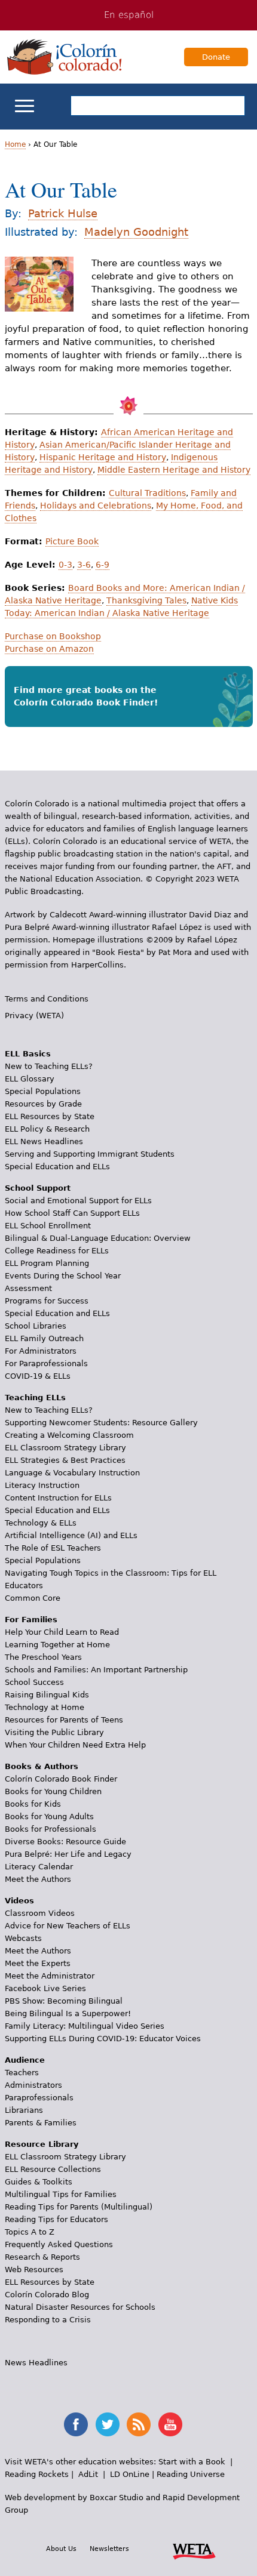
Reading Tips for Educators (56, 2219)
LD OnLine (130, 2474)
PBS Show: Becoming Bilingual (64, 2001)
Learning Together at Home (57, 1645)
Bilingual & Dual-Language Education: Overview (98, 1238)
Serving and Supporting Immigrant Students (90, 1154)
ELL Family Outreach (44, 1338)
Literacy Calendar (39, 1867)
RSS (139, 2424)
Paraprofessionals (39, 2098)
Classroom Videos (40, 1913)
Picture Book (72, 541)
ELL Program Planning (47, 1263)
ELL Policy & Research (47, 1129)
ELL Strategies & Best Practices (65, 1460)
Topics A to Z (30, 2232)
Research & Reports (42, 2257)
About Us (61, 2549)
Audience (25, 2060)
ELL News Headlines (44, 1141)
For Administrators (41, 1351)
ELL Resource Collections (53, 2169)
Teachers (22, 2073)
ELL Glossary (30, 1079)
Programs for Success (47, 1301)
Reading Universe (191, 2474)
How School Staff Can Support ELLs (72, 1213)
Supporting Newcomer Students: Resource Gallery (101, 1423)
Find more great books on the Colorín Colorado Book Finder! (86, 696)
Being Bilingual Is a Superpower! (68, 2013)
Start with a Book (192, 2462)
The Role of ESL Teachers (53, 1548)
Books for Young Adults (49, 1817)
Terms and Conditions (47, 999)
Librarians (24, 2110)
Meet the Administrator (50, 1976)
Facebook (76, 2424)
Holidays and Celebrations (96, 506)
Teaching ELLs (35, 1398)
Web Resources (34, 2270)
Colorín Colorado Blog (47, 2295)
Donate (216, 57)
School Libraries (36, 1326)
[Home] (65, 57)
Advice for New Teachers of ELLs (68, 1926)
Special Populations (43, 1091)
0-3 (65, 565)
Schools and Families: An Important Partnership (96, 1670)
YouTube (170, 2424)
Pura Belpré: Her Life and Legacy (68, 1854)
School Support (38, 1188)
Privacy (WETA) (34, 1016)
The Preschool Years (43, 1657)
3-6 (84, 565)
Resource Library (42, 2144)
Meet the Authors (38, 1879)
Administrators (33, 2085)
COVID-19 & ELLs (38, 1376)
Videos (19, 1901)
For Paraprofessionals (46, 1364)
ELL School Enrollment (48, 1226)
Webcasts (23, 1938)
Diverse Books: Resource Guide (65, 1842)
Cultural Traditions (147, 493)
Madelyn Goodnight (136, 232)
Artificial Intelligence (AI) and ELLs (71, 1535)
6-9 (103, 565)
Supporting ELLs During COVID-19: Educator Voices (103, 2039)
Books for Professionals (51, 1829)
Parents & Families (41, 2123)
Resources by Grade (43, 1104)
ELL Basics (28, 1054)
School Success (34, 1682)
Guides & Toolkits (39, 2182)
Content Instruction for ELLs (58, 1498)
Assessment (28, 1288)
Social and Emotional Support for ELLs (78, 1201)
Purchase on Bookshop (53, 636)
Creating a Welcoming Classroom (69, 1435)
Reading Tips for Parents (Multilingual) (79, 2207)
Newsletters (109, 2549)
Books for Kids (33, 1804)
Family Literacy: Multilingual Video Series (85, 2026)
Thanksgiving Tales (146, 600)
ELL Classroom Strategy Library (65, 1448)
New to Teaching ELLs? (49, 1066)
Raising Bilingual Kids (47, 1695)
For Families (31, 1620)
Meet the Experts (38, 1963)
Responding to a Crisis (48, 2320)
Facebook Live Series (45, 1988)
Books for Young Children (53, 1791)
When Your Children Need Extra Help (75, 1745)
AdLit (88, 2474)
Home (15, 144)
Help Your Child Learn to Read (62, 1632)
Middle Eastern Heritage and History (174, 470)
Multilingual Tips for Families (61, 2194)
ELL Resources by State (50, 1116)
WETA (194, 2550)
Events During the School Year (63, 1276)
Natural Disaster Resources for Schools (80, 2307)
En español (129, 15)
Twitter (108, 2424)
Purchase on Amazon (49, 649)
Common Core (33, 1598)
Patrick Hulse (63, 213)
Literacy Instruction (42, 1485)
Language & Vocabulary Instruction (72, 1473)
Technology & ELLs (41, 1523)
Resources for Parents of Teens (64, 1720)
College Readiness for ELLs (57, 1251)
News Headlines (36, 2363)
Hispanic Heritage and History (103, 457)
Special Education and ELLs (57, 1167)
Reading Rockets (37, 2474)
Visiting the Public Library (54, 1732)
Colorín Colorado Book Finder (61, 1779)
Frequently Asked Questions (59, 2244)
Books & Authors (42, 1766)
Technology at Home (45, 1707)
